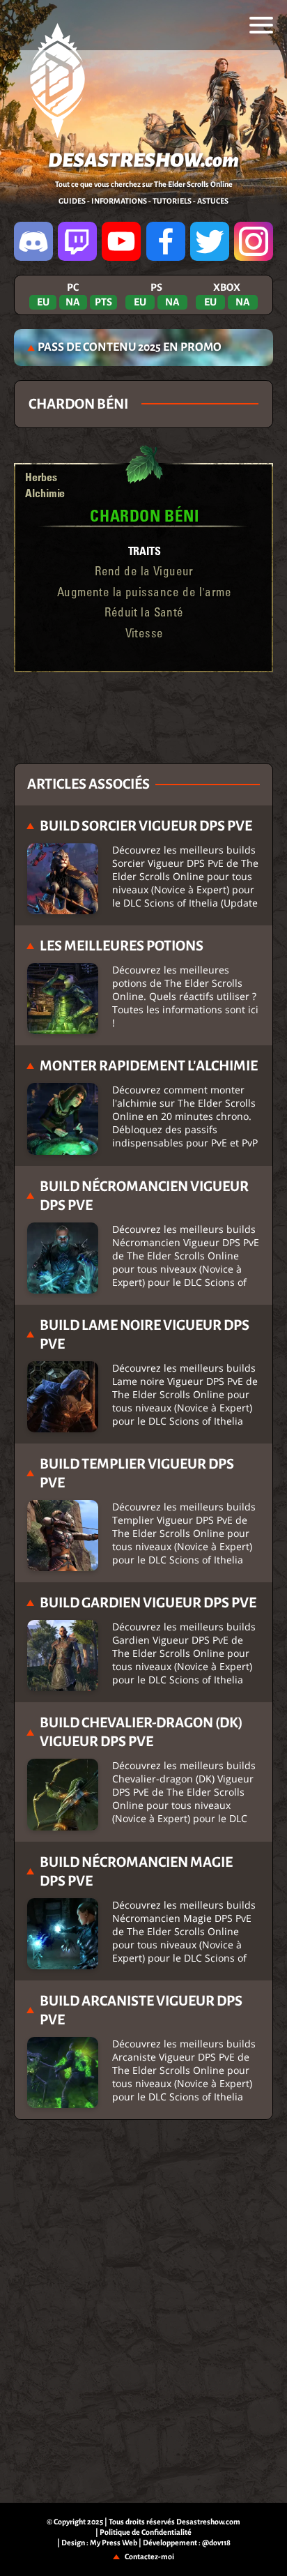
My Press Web (114, 2543)
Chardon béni (144, 515)
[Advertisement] (143, 718)
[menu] (261, 25)
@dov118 (216, 2543)
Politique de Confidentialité (146, 2532)
